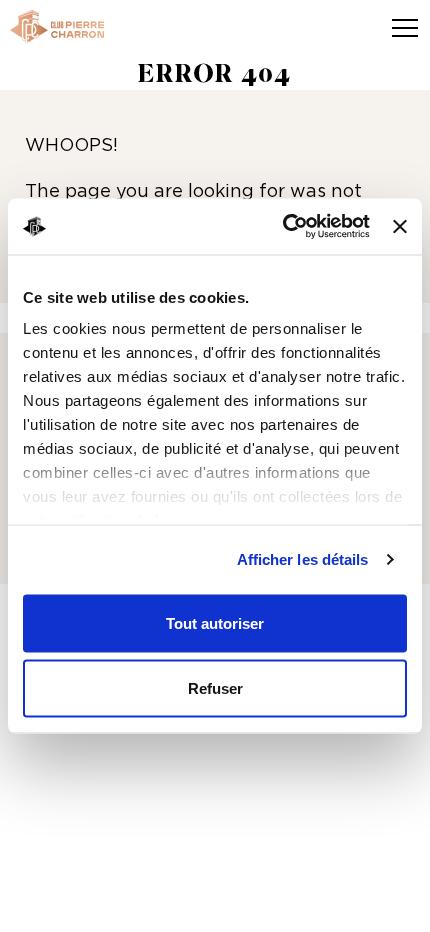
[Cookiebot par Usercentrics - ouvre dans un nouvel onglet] (283, 227)
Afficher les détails (303, 559)
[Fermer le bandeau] (400, 226)
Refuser (215, 688)
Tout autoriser (215, 622)
